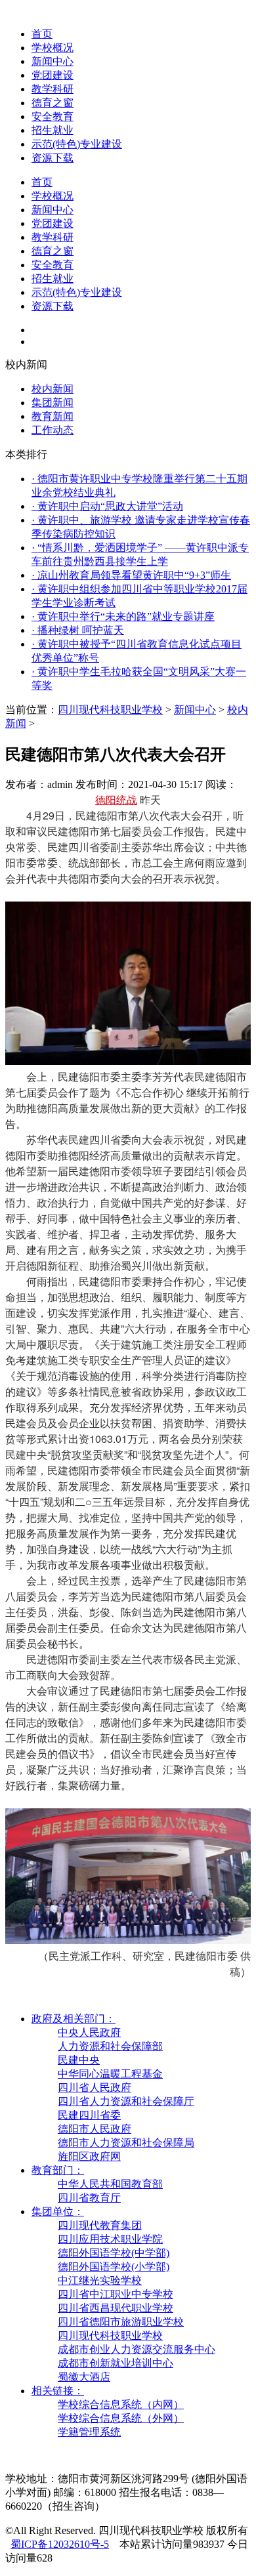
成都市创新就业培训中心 (116, 2363)
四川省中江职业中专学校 (116, 2294)
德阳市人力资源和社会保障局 (126, 2143)
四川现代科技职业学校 (110, 710)
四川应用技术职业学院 (110, 2239)
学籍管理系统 (89, 2432)
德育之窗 (53, 103)
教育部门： (58, 2170)
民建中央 (79, 2060)
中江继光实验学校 (100, 2280)
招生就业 (53, 130)
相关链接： (58, 2391)
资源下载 (53, 158)
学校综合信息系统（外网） (121, 2418)
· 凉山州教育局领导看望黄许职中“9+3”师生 (131, 575)
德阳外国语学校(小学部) (114, 2267)
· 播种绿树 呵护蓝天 (78, 630)
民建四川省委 (89, 2115)
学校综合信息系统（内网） (121, 2404)
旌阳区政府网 (89, 2156)
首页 (42, 34)
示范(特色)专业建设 (77, 144)
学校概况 (53, 48)
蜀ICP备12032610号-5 (60, 2544)
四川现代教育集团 (100, 2225)
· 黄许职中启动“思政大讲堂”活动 (107, 506)
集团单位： (58, 2212)
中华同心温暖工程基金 (110, 2074)
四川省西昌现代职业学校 (116, 2308)
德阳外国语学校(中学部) (114, 2253)
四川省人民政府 (95, 2088)
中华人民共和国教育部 (110, 2184)
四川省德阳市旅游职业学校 (121, 2322)
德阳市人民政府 (95, 2129)
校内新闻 (53, 389)
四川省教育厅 (89, 2198)
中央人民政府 (89, 2032)
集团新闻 (53, 403)
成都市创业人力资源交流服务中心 (137, 2349)
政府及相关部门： (74, 2019)
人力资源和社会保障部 (110, 2046)
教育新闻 (53, 416)
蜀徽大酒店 (84, 2377)
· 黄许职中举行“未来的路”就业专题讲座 (123, 616)
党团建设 (53, 75)
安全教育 (53, 116)
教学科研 (53, 89)
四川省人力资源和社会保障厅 (126, 2101)
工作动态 (53, 430)
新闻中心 (53, 61)
